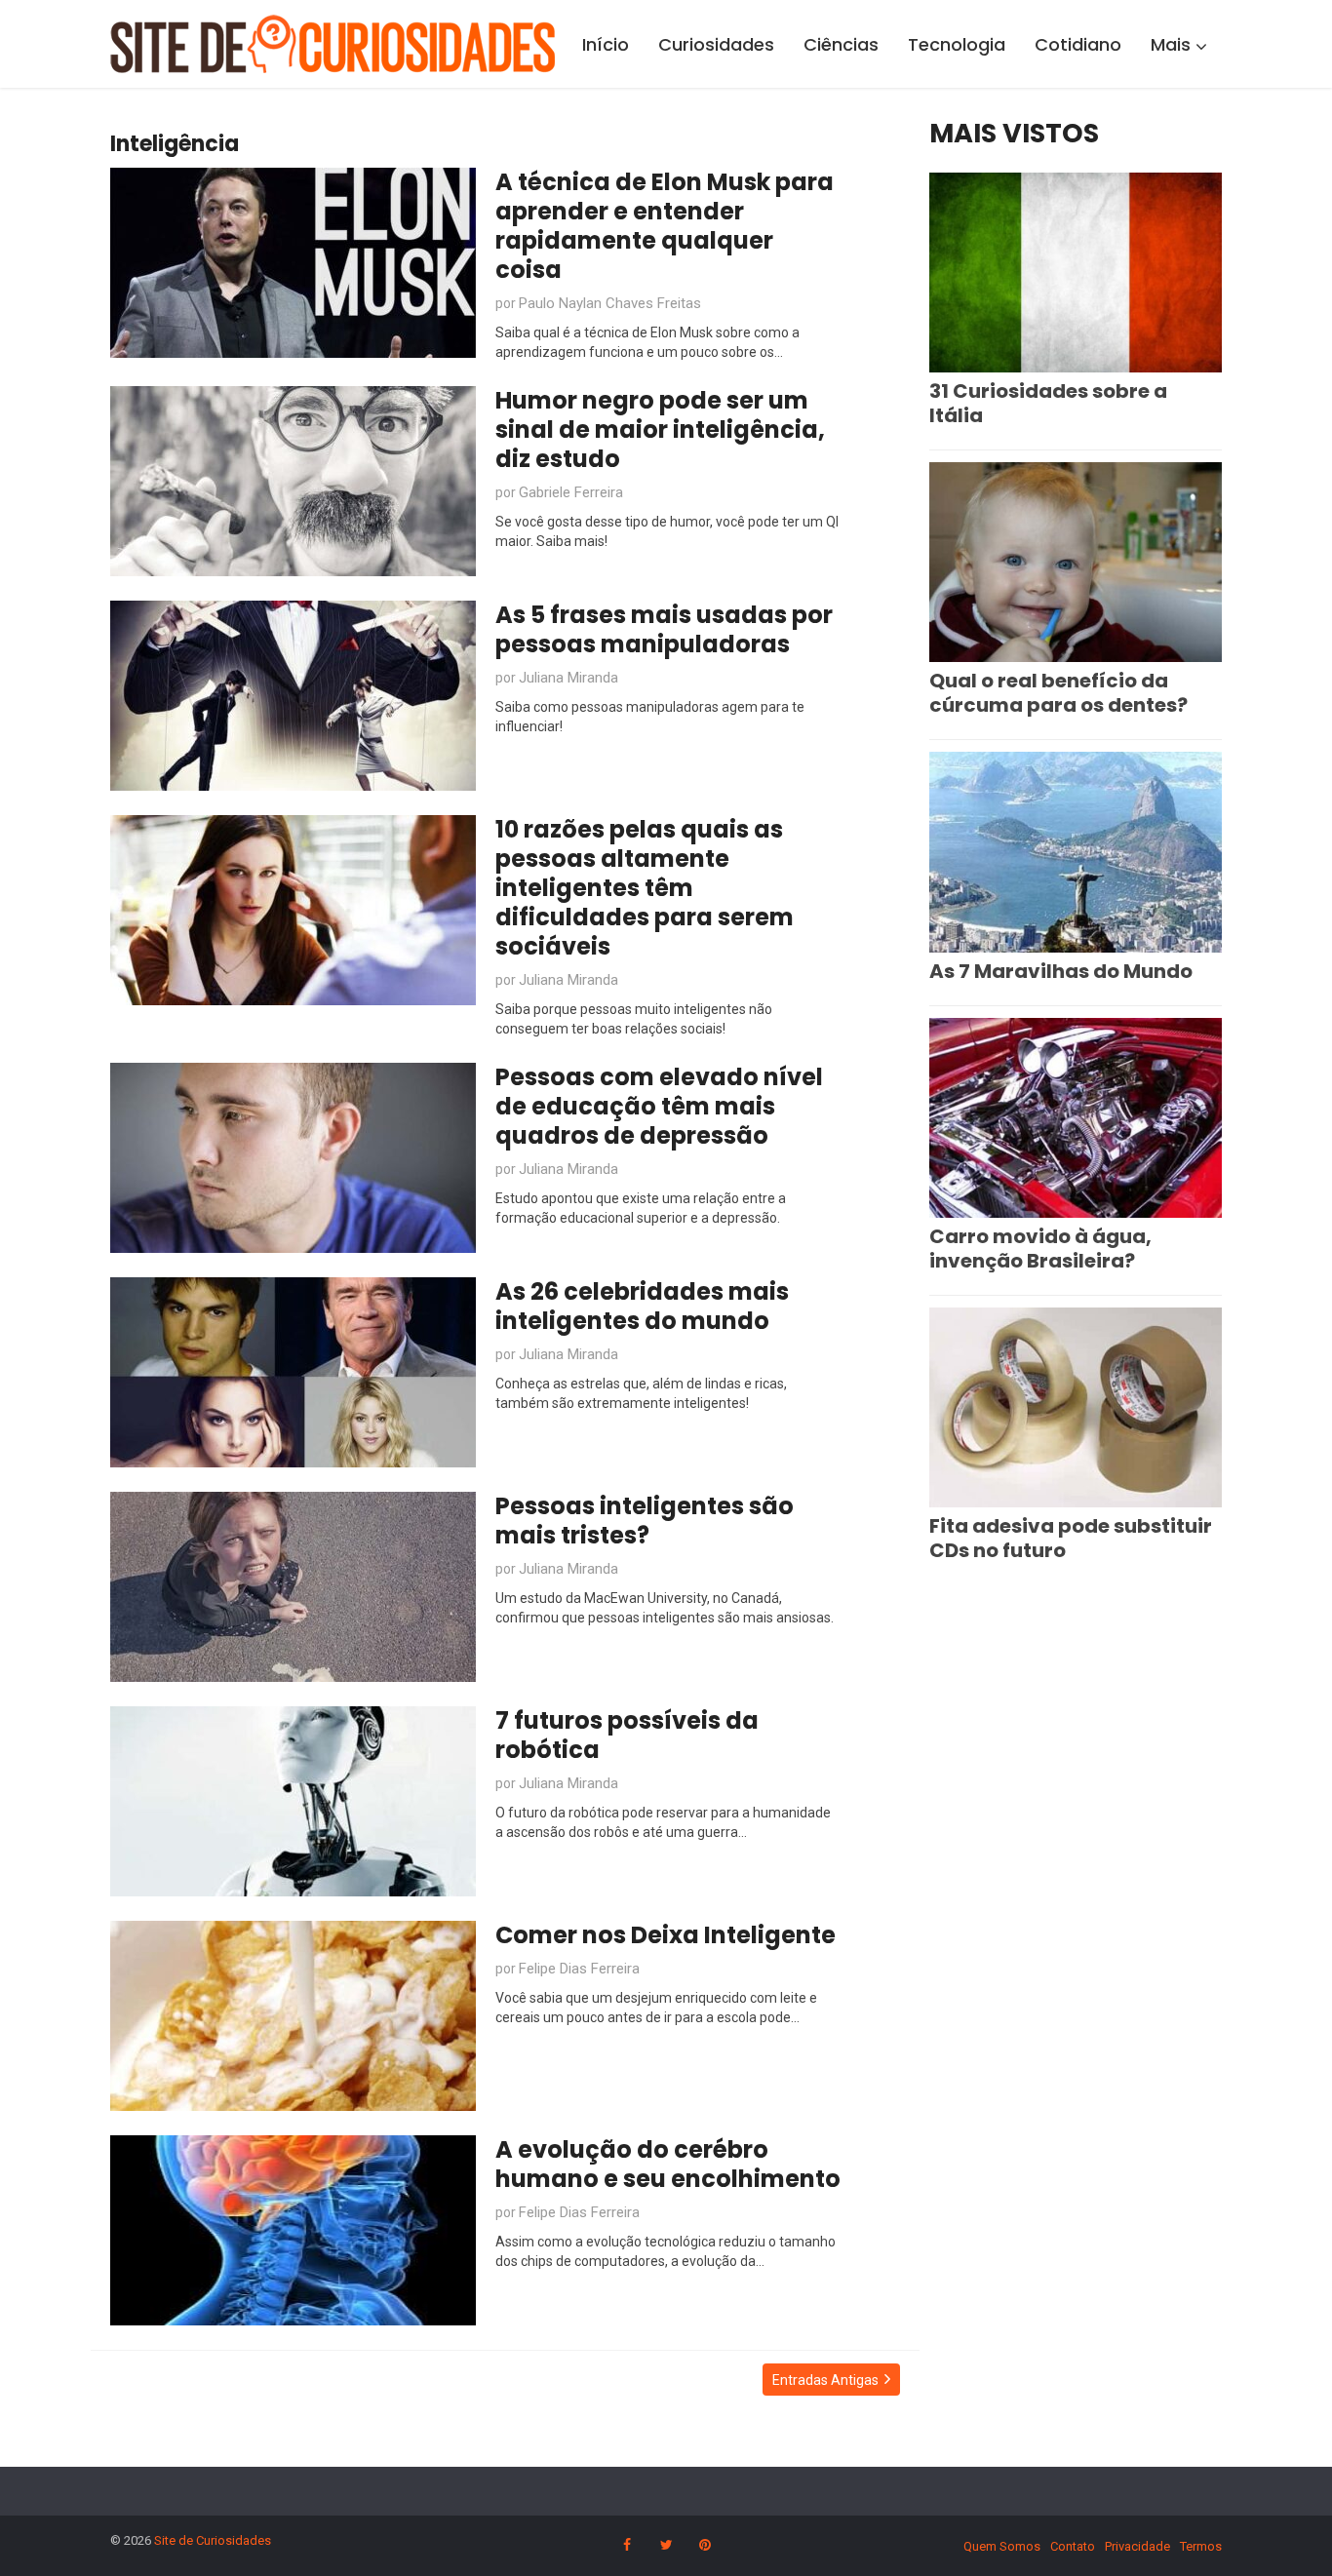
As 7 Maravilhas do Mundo (1061, 971)
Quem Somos (1002, 2546)
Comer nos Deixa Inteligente (666, 1935)
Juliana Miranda (568, 678)
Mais (1171, 44)
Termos (1201, 2546)
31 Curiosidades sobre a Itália (1048, 403)
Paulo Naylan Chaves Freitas (610, 303)
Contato (1073, 2546)
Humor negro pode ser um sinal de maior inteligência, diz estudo (660, 429)
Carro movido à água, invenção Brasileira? (1040, 1249)
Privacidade (1137, 2546)
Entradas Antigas (825, 2380)
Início (606, 44)
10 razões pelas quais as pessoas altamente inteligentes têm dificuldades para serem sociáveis (645, 888)
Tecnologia (957, 44)
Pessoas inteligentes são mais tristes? (645, 1521)
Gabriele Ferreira (571, 492)
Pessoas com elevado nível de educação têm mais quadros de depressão (659, 1106)
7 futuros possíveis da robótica (627, 1735)
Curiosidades (716, 44)
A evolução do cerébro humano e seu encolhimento (668, 2164)
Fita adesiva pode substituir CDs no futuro (1071, 1538)
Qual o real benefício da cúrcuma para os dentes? (1058, 693)
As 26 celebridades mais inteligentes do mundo (642, 1306)
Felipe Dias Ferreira (579, 1969)
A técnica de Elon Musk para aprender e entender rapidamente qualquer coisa (665, 226)
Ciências (841, 44)
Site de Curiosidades (213, 2540)
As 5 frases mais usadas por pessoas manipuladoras (664, 629)
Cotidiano (1078, 44)
